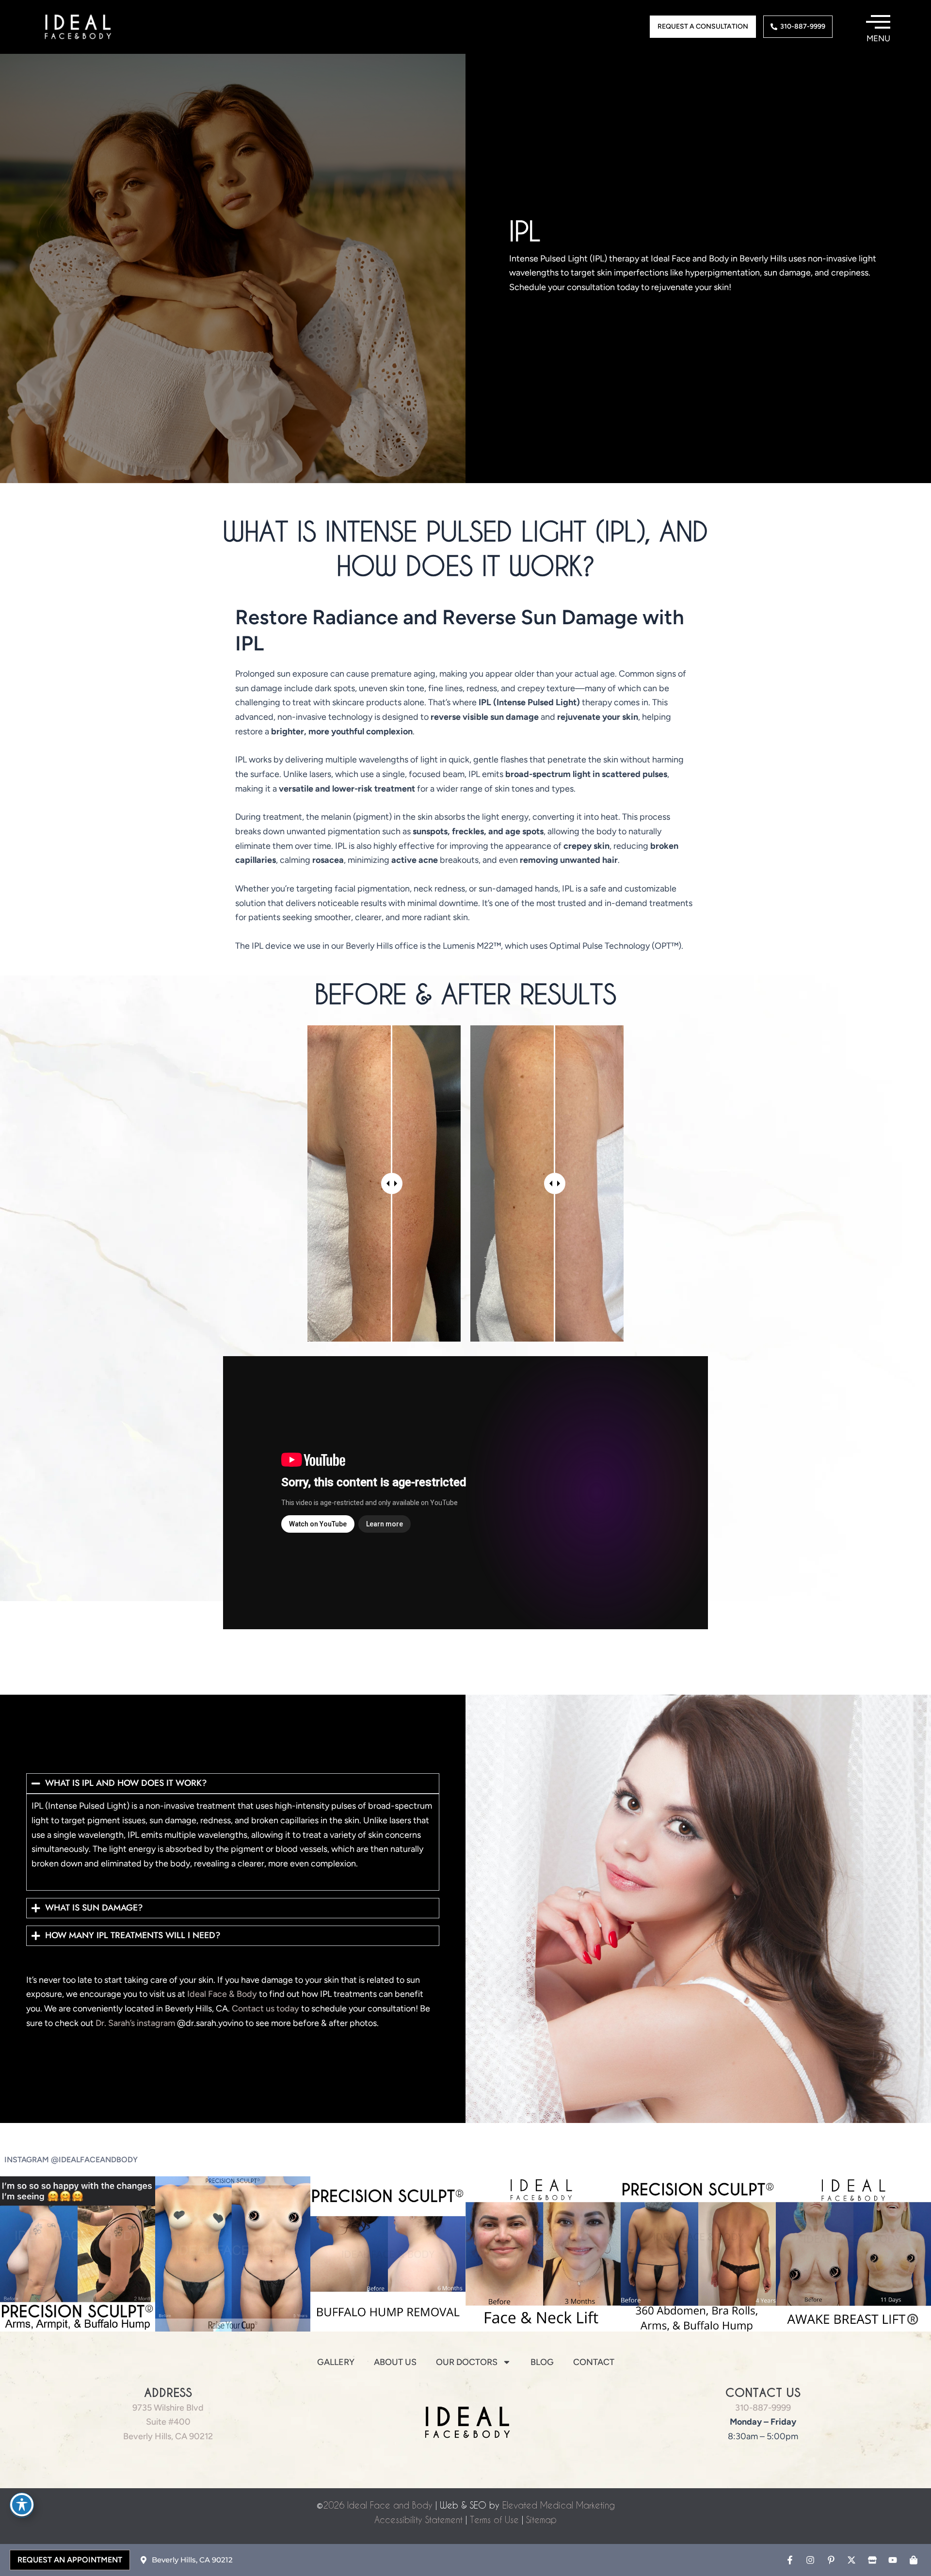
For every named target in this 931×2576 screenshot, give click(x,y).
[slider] (392, 1183)
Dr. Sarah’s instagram (135, 2023)
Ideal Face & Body (222, 1994)
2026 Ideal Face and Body (378, 2505)
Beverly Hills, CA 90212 (168, 2436)
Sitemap (541, 2519)
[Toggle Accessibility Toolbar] (22, 2505)
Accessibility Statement (418, 2519)
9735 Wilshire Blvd (168, 2408)
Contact (594, 2362)
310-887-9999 (763, 2408)
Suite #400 (168, 2422)
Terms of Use (494, 2519)
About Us (395, 2362)
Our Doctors (467, 2362)
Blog (542, 2362)
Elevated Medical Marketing (559, 2505)
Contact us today (265, 2009)
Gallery (336, 2362)
